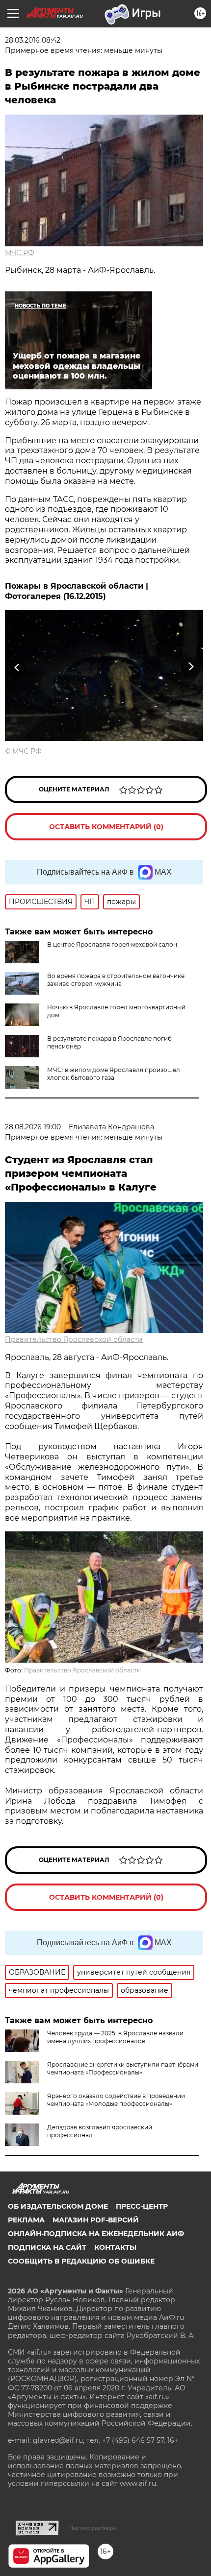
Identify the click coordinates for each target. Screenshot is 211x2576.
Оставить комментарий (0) (106, 827)
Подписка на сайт (47, 2247)
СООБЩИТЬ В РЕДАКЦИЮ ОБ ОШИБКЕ (81, 2261)
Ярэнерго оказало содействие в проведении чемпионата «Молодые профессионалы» (116, 2100)
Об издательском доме (58, 2206)
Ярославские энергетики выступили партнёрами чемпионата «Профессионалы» (123, 2068)
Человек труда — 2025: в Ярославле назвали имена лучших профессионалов (115, 2037)
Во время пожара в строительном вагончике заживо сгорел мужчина (116, 980)
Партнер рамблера (92, 2528)
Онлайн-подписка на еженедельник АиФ (96, 2234)
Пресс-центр (142, 2206)
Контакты (115, 2247)
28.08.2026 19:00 (33, 1127)
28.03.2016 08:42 (33, 40)
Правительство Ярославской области (74, 1339)
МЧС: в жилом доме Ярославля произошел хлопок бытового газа (114, 1074)
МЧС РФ (20, 253)
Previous (16, 667)
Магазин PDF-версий (96, 2220)
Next (191, 667)
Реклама (26, 2220)
